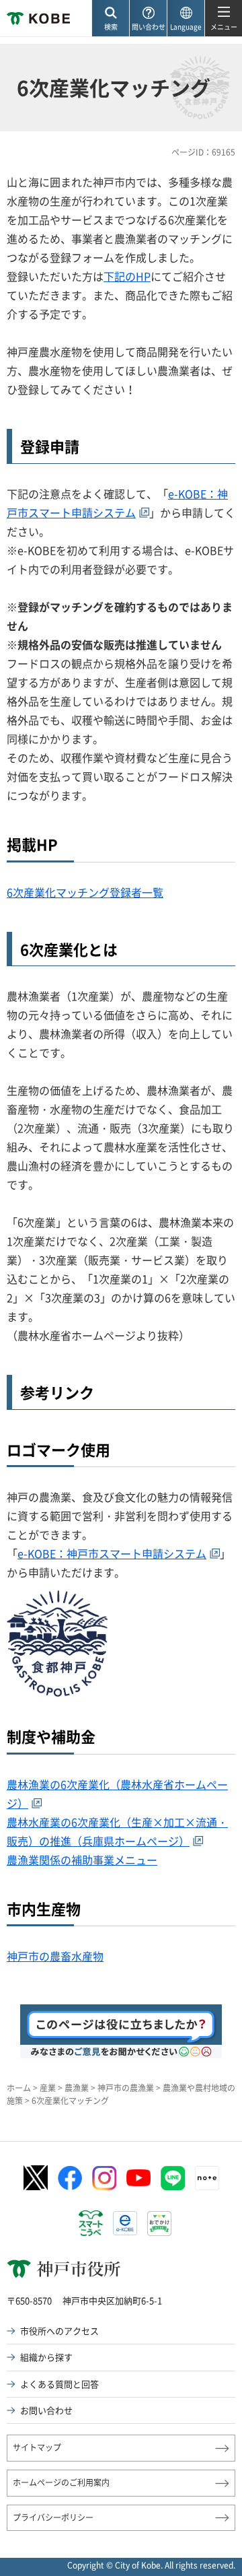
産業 (48, 2088)
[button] (110, 19)
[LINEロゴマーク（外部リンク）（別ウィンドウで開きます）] (173, 2178)
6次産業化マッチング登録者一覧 (85, 892)
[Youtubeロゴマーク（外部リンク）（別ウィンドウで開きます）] (138, 2178)
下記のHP (127, 276)
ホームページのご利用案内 (61, 2482)
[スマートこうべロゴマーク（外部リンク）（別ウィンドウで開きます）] (91, 2223)
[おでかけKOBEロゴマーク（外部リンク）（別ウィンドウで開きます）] (159, 2224)
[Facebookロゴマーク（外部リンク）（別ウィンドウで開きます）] (70, 2178)
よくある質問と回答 (59, 2384)
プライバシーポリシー (53, 2517)
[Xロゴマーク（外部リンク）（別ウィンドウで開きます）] (36, 2178)
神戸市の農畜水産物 (55, 1956)
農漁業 (77, 2088)
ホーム (19, 2088)
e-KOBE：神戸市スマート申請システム (112, 1553)
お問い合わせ (46, 2410)
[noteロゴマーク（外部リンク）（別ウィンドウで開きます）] (207, 2178)
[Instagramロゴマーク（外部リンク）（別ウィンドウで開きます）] (104, 2178)
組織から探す (46, 2357)
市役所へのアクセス (59, 2331)
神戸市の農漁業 (126, 2088)
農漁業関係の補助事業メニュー (82, 1860)
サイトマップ (37, 2447)
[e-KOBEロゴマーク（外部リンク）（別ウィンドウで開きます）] (125, 2223)
